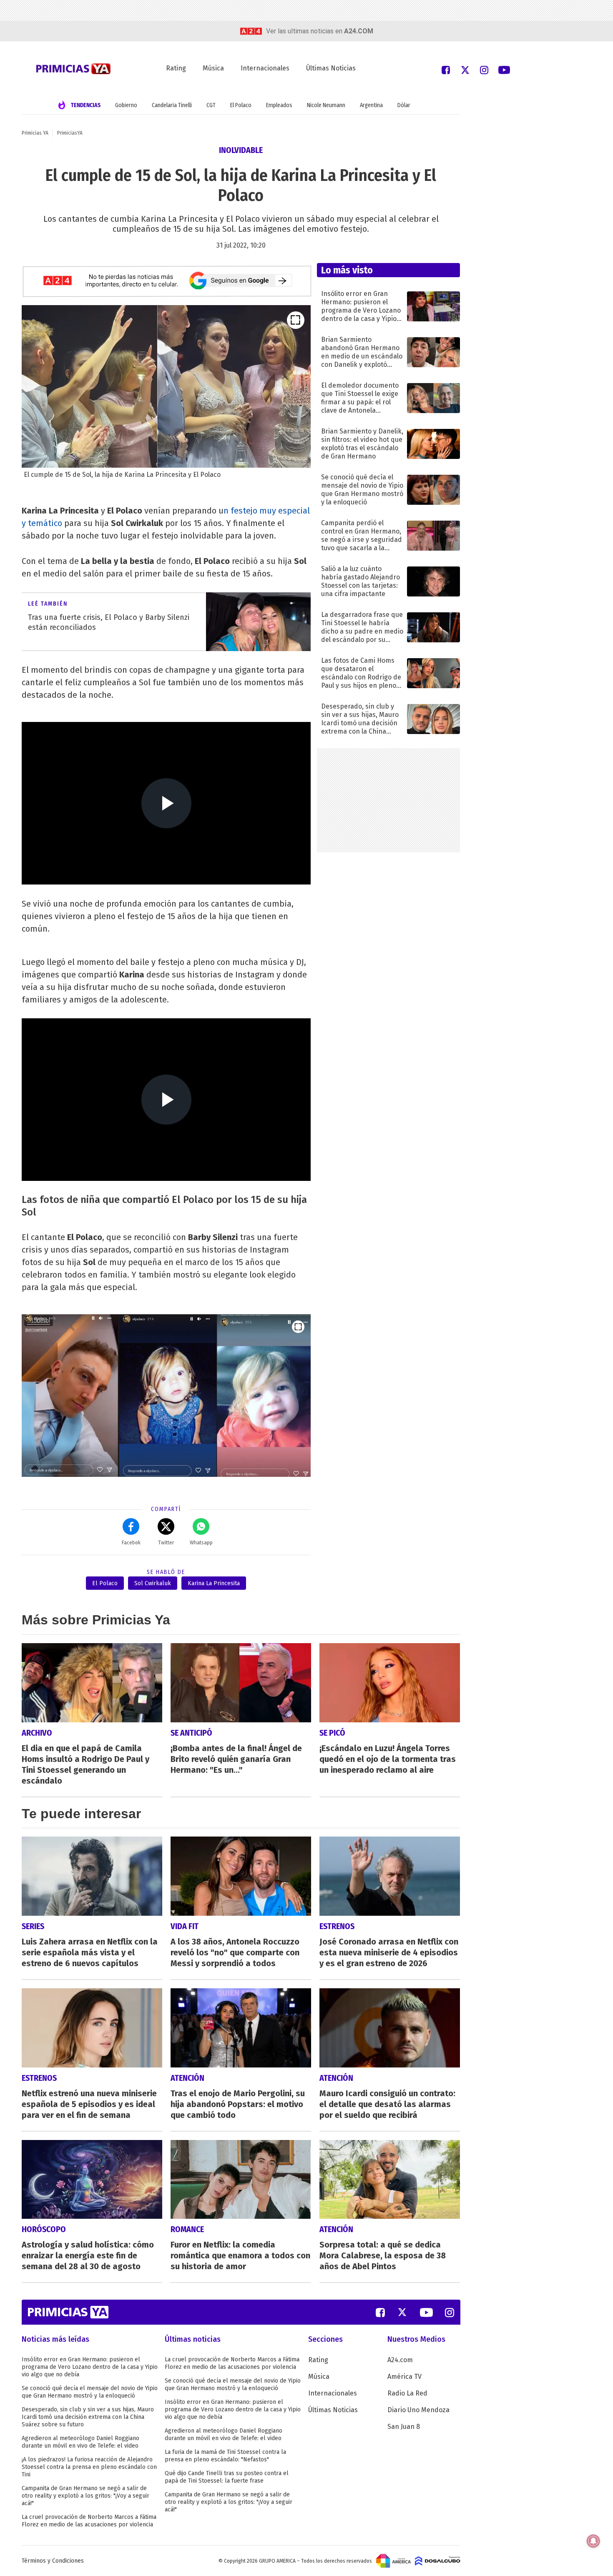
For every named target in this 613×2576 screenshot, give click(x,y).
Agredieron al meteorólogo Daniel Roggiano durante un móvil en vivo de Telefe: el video (80, 2442)
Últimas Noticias (331, 68)
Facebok (131, 1543)
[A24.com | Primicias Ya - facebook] (446, 69)
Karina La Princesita (214, 1583)
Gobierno (126, 105)
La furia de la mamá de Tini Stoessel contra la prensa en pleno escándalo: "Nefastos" (225, 2456)
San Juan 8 (404, 2427)
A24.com (400, 2360)
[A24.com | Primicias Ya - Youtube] (504, 69)
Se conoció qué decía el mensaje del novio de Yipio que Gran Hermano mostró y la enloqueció (90, 2392)
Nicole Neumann (326, 105)
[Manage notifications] (593, 2541)
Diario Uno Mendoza (418, 2410)
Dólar (404, 105)
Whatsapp (201, 1543)
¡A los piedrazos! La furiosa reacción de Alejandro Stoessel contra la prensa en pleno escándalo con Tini (89, 2467)
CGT (211, 105)
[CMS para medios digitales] (438, 2561)
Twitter (166, 1543)
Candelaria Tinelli (172, 105)
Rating (176, 68)
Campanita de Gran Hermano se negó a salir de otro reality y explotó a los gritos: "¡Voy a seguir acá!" (85, 2496)
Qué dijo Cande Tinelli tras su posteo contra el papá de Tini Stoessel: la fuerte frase (227, 2477)
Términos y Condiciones (53, 2561)
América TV (404, 2377)
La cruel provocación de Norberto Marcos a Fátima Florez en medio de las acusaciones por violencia (89, 2521)
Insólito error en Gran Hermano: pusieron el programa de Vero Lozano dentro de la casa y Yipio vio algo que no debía (90, 2367)
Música (213, 68)
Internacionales (265, 68)
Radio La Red (407, 2393)
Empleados (279, 105)
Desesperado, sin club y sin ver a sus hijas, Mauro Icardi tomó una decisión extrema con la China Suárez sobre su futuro (88, 2417)
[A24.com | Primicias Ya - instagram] (484, 69)
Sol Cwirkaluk (153, 1583)
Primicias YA (35, 133)
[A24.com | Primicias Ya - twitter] (465, 69)
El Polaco (241, 105)
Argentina (371, 105)
